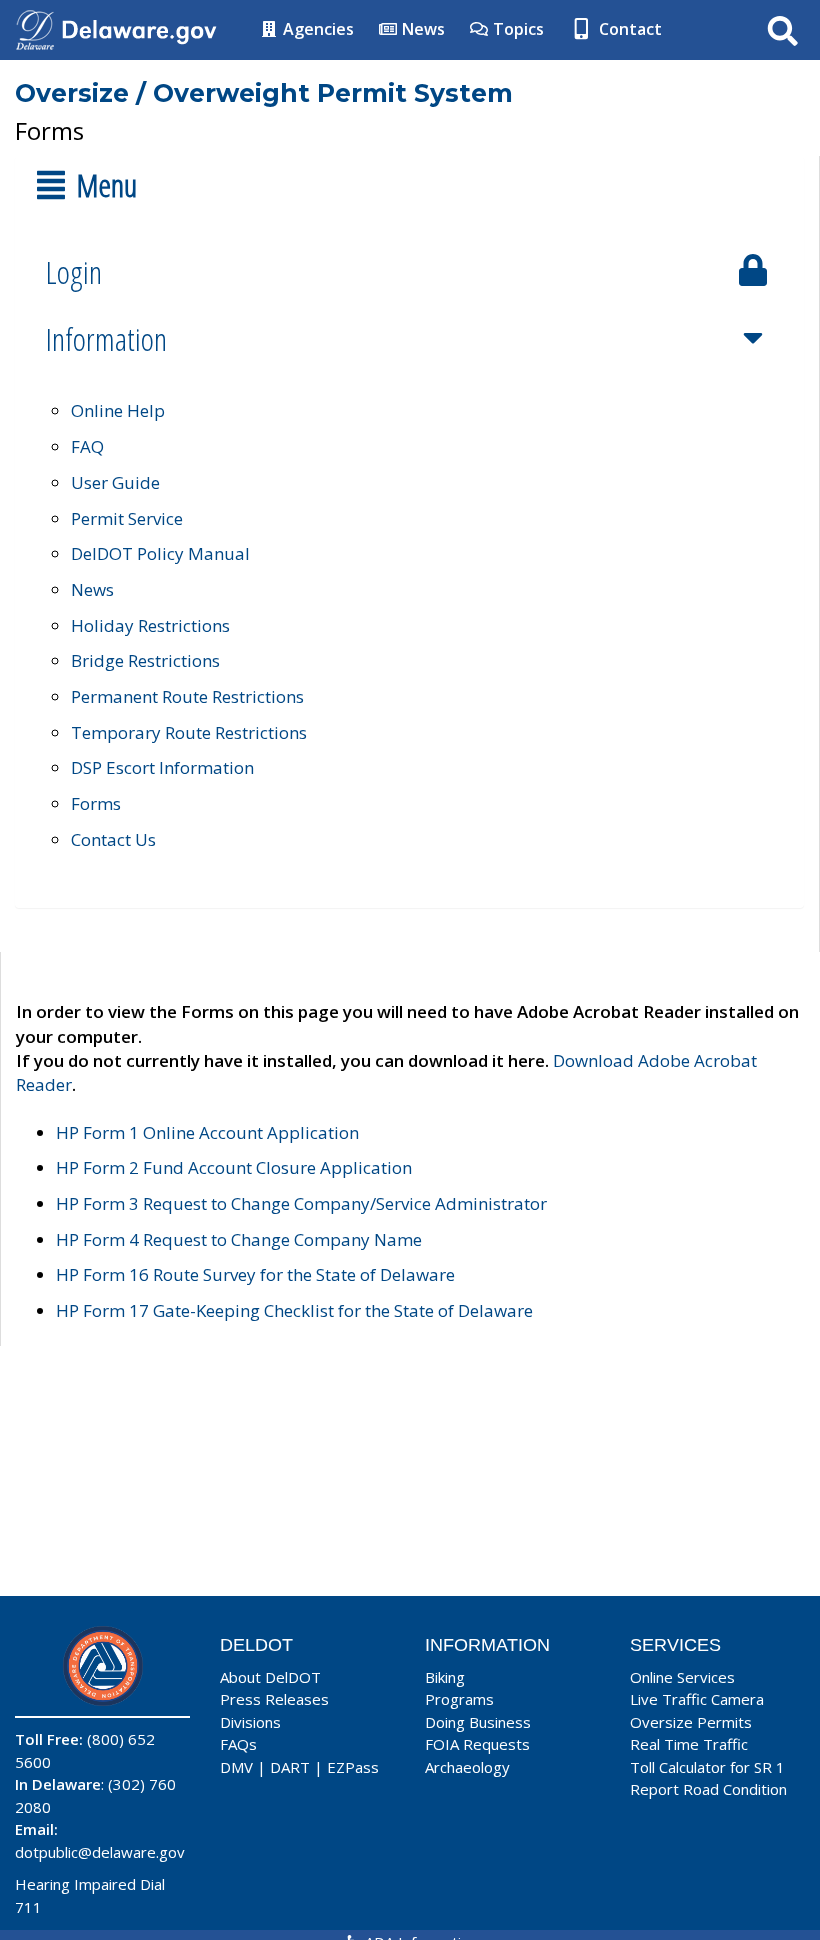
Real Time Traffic (689, 1744)
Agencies (316, 29)
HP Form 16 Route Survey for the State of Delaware (255, 1274)
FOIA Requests (477, 1744)
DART (290, 1767)
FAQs (238, 1744)
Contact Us (113, 839)
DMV (236, 1767)
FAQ (87, 446)
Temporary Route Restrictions (189, 732)
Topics (516, 29)
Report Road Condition (708, 1789)
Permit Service (127, 518)
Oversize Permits (691, 1722)
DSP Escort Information (162, 767)
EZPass (353, 1767)
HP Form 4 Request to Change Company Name (239, 1239)
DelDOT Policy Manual (160, 553)
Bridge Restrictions (145, 660)
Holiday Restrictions (150, 625)
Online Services (682, 1677)
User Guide (115, 482)
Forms (96, 803)
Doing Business (478, 1722)
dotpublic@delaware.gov (100, 1852)
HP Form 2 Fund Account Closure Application (234, 1167)
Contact (628, 29)
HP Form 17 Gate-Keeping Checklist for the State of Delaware (294, 1310)
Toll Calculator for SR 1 (707, 1767)
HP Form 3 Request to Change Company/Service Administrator (301, 1203)
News (421, 29)
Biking (445, 1677)
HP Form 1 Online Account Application (207, 1132)
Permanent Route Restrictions (187, 696)
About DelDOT (270, 1677)
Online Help (118, 410)
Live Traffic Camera (697, 1699)
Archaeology (467, 1767)
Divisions (250, 1722)
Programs (459, 1699)
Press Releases (274, 1699)
